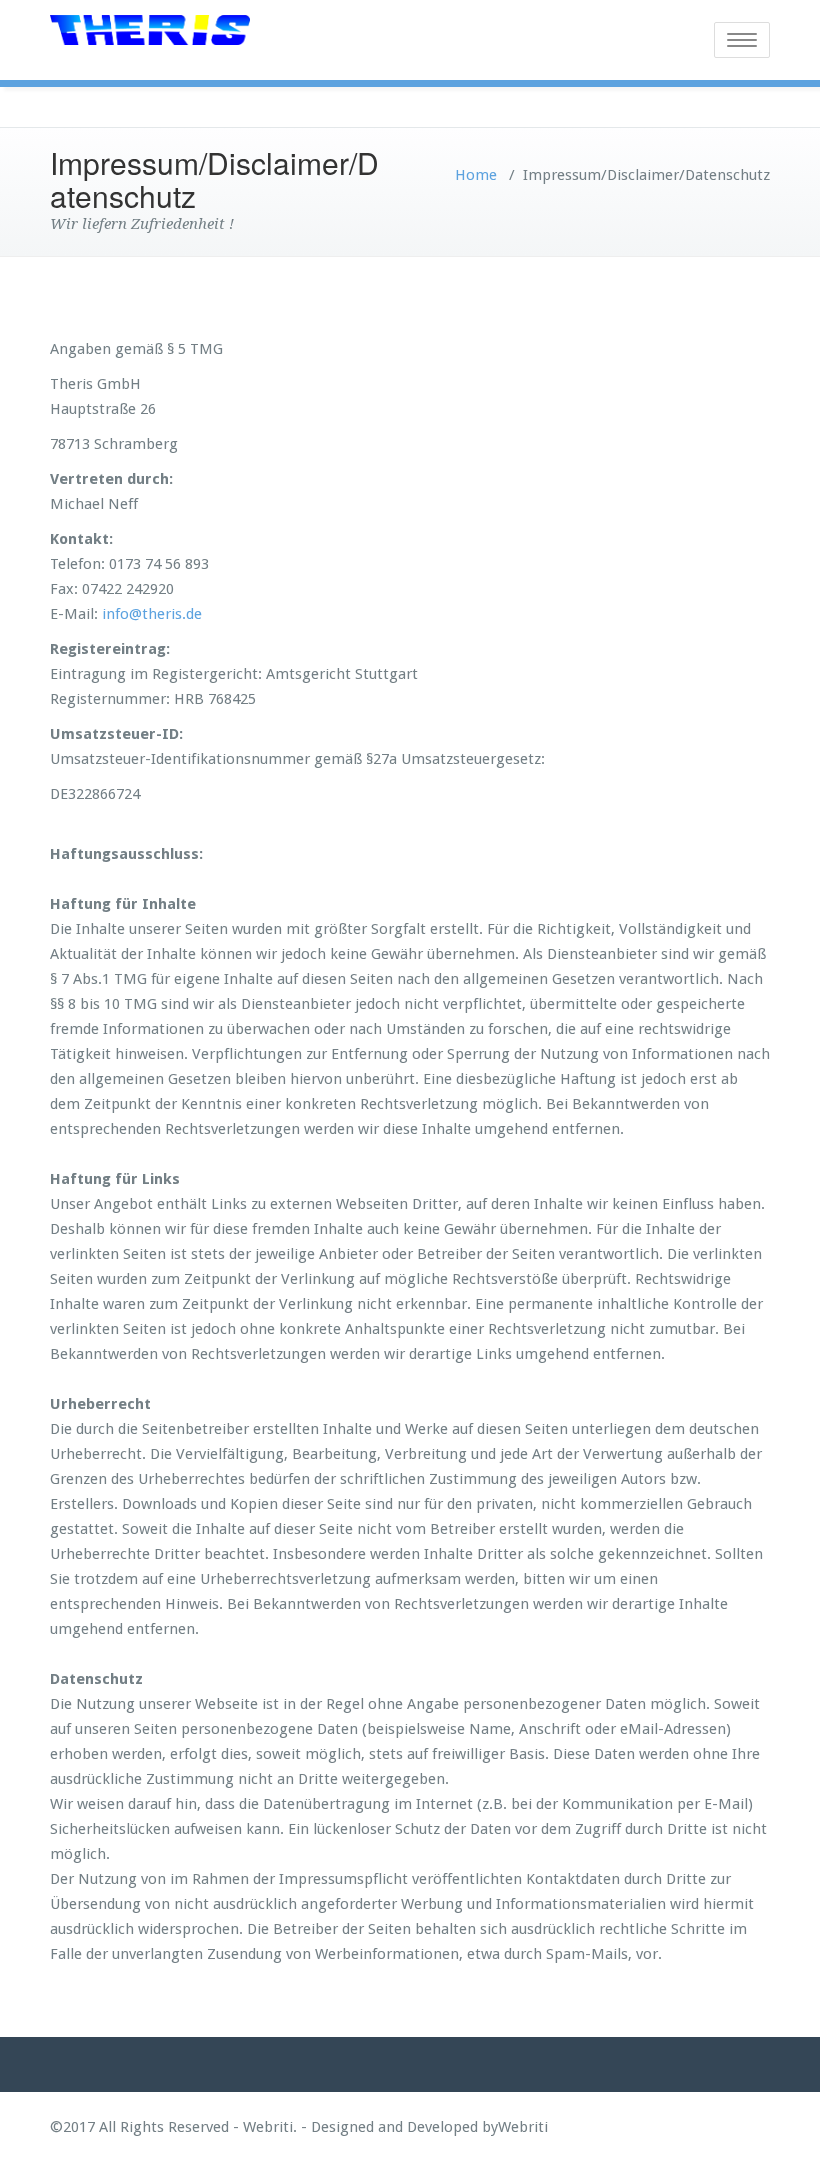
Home (476, 175)
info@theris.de (152, 614)
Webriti (523, 2127)
